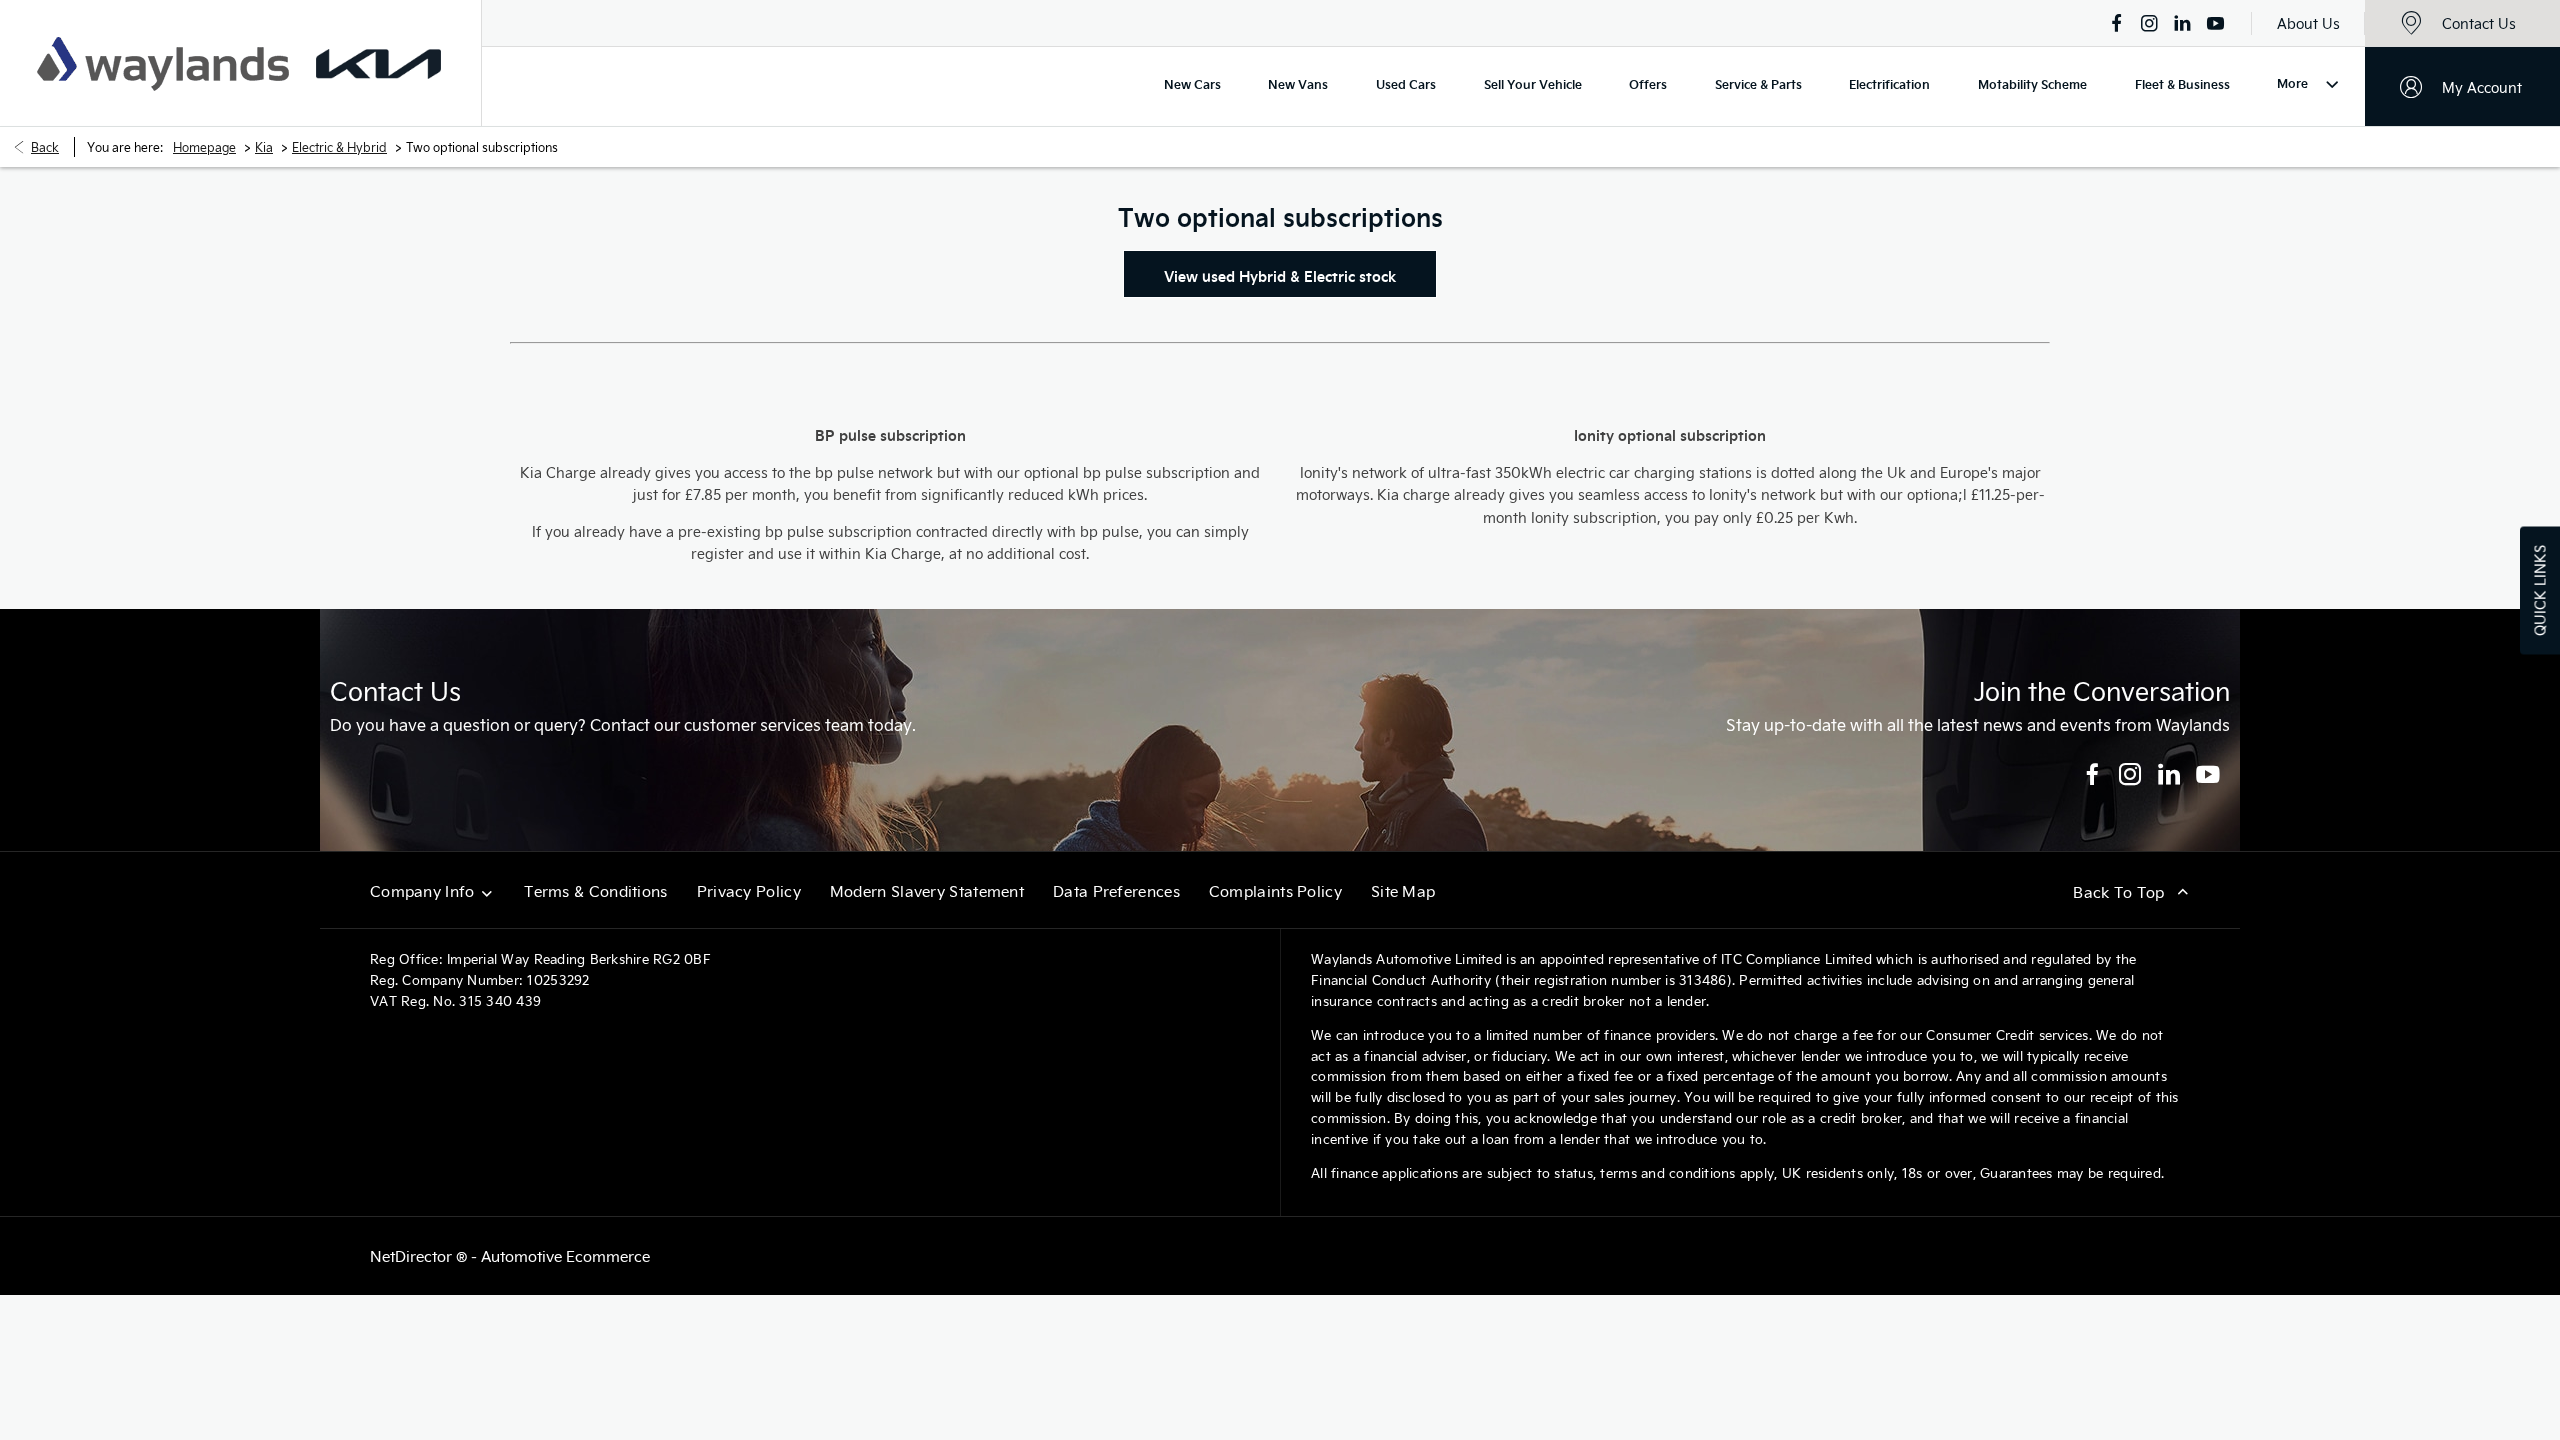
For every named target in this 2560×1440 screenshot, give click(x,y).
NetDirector (413, 1256)
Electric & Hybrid (339, 147)
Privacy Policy (749, 891)
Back (45, 147)
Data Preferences (1116, 891)
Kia (264, 147)
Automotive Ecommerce (565, 1256)
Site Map (1403, 891)
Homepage (204, 147)
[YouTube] (2215, 23)
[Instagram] (2149, 23)
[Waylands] (163, 64)
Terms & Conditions (595, 891)
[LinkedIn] (2182, 23)
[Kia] (378, 63)
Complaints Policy (1275, 891)
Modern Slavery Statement (927, 891)
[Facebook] (2116, 23)
